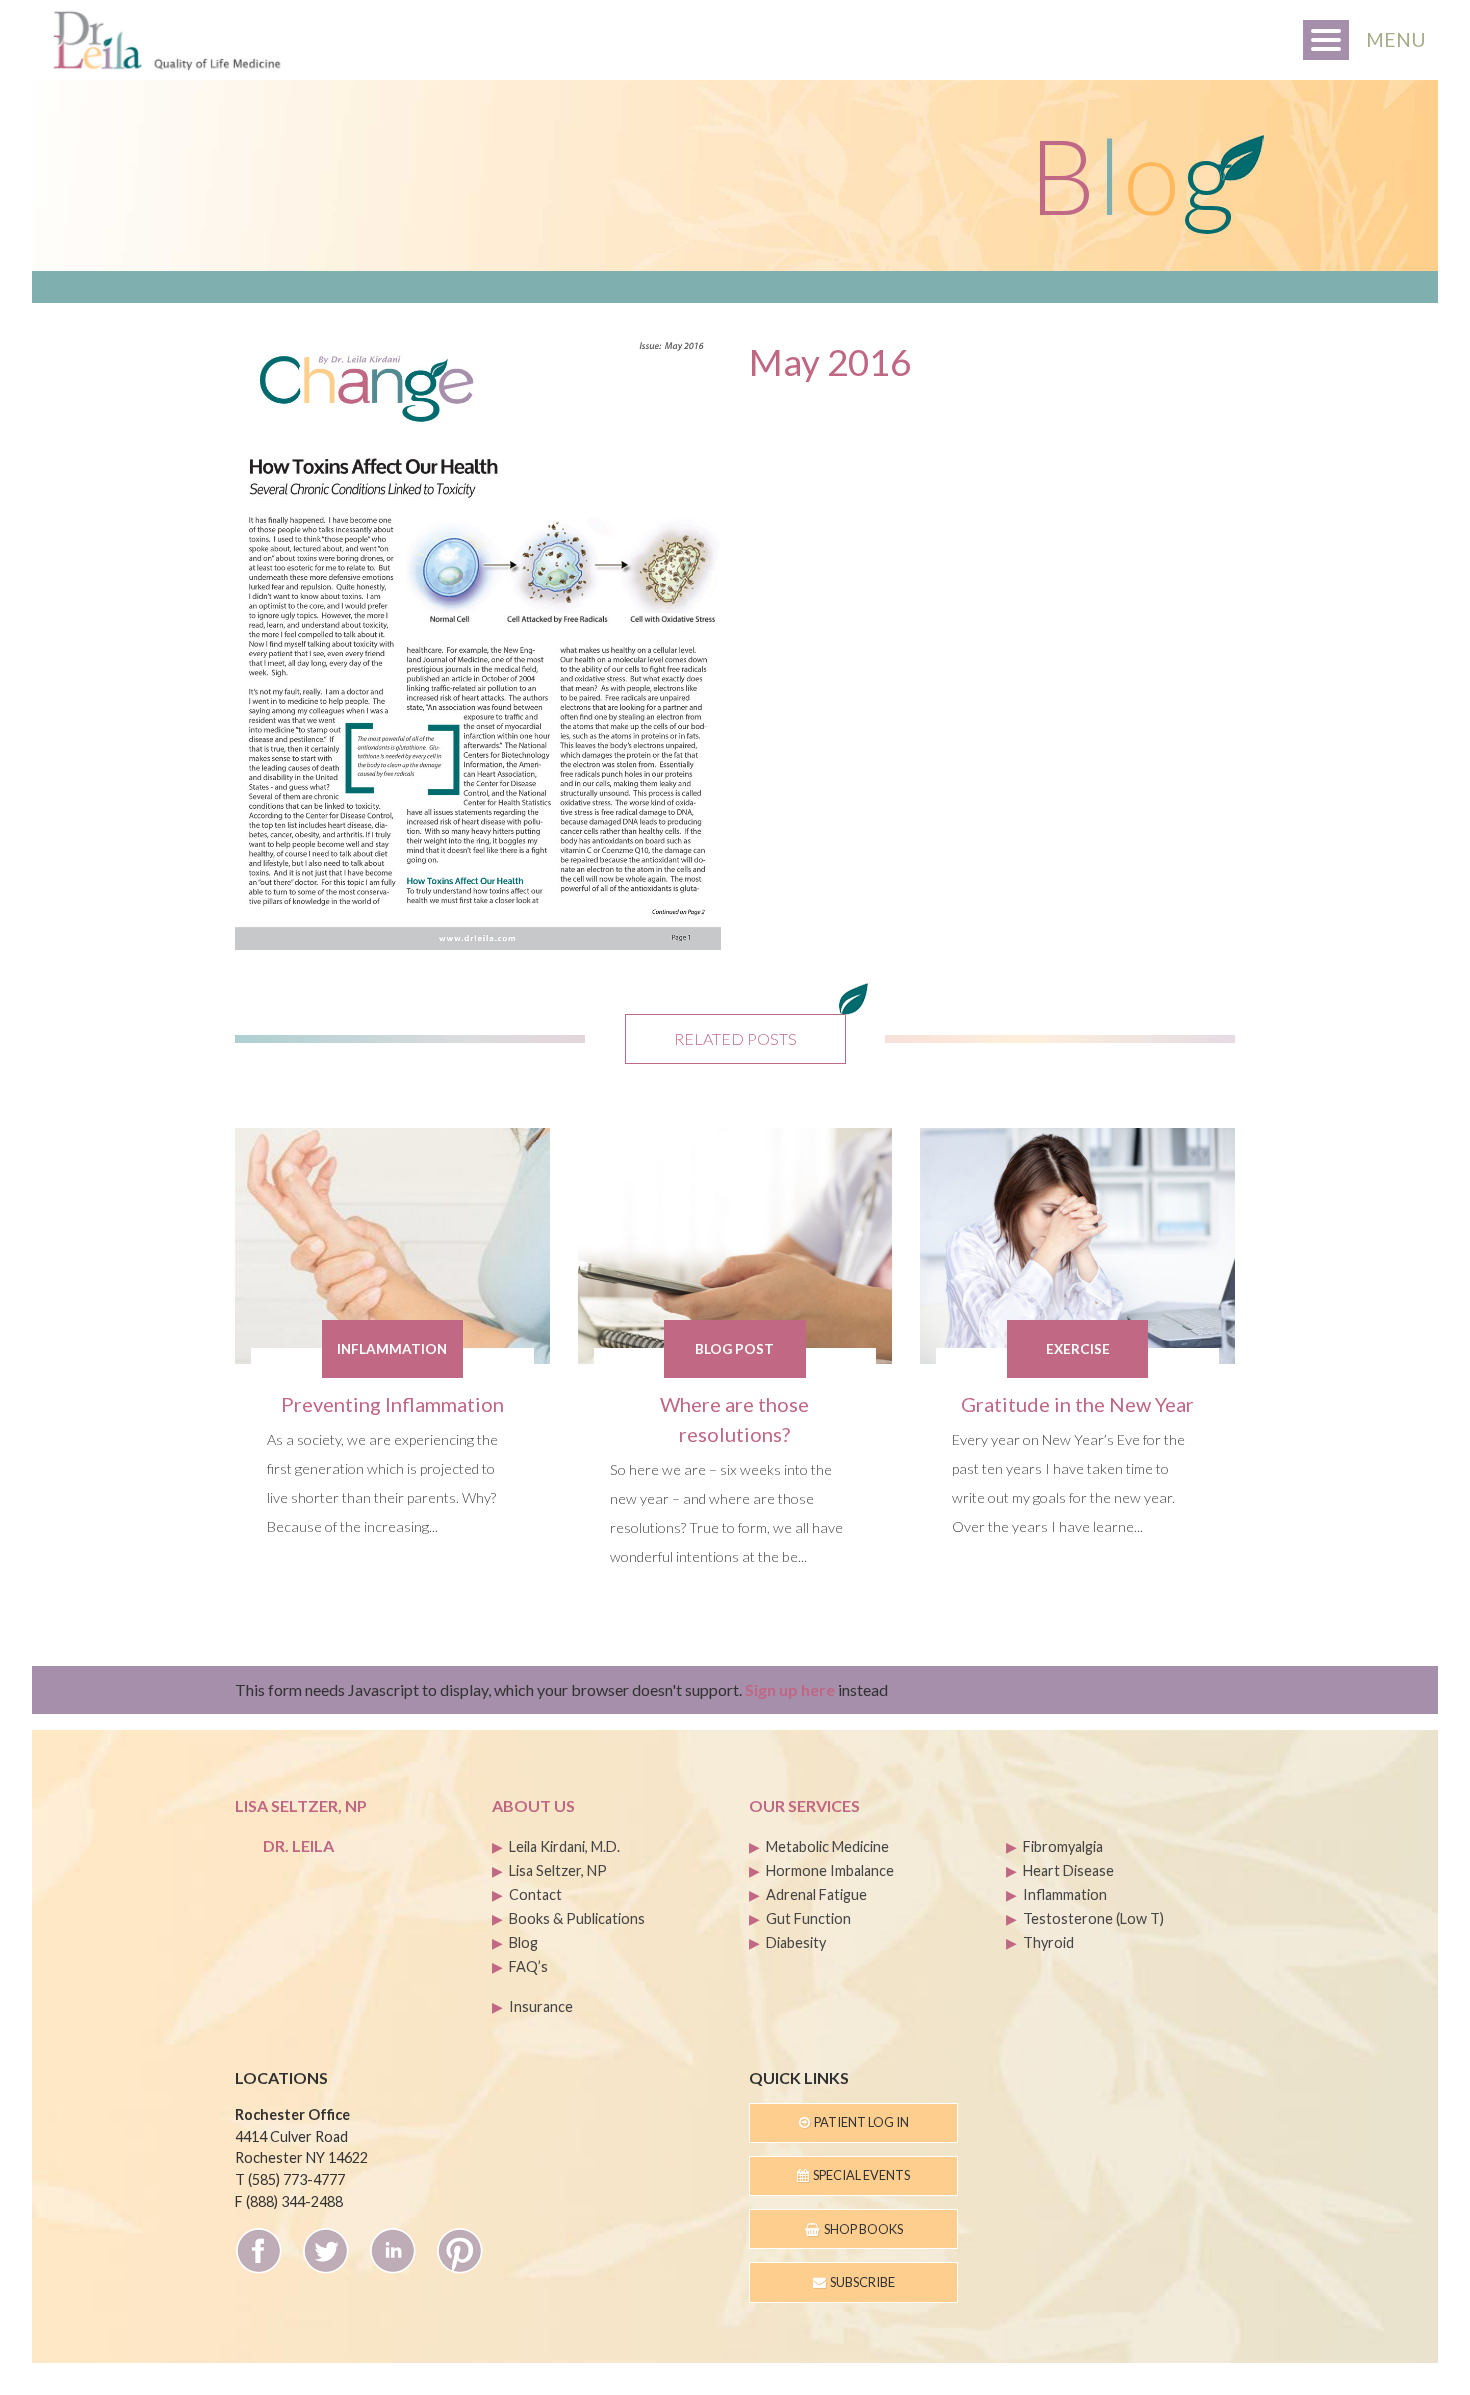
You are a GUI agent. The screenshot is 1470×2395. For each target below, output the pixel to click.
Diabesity (796, 1942)
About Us (533, 1805)
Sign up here (790, 1689)
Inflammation (1065, 1894)
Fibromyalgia (1063, 1846)
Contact (535, 1894)
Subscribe (860, 2282)
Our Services (804, 1805)
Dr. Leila (298, 1845)
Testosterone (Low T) (1093, 1918)
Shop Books (861, 2229)
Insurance (541, 2006)
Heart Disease (1068, 1870)
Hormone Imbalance (830, 1870)
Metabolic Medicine (827, 1846)
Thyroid (1048, 1942)
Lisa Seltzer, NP (558, 1870)
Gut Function (808, 1918)
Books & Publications (577, 1918)
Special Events (859, 2175)
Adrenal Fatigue (816, 1894)
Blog (523, 1942)
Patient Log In (859, 2122)
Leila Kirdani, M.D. (564, 1846)
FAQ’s (528, 1966)
